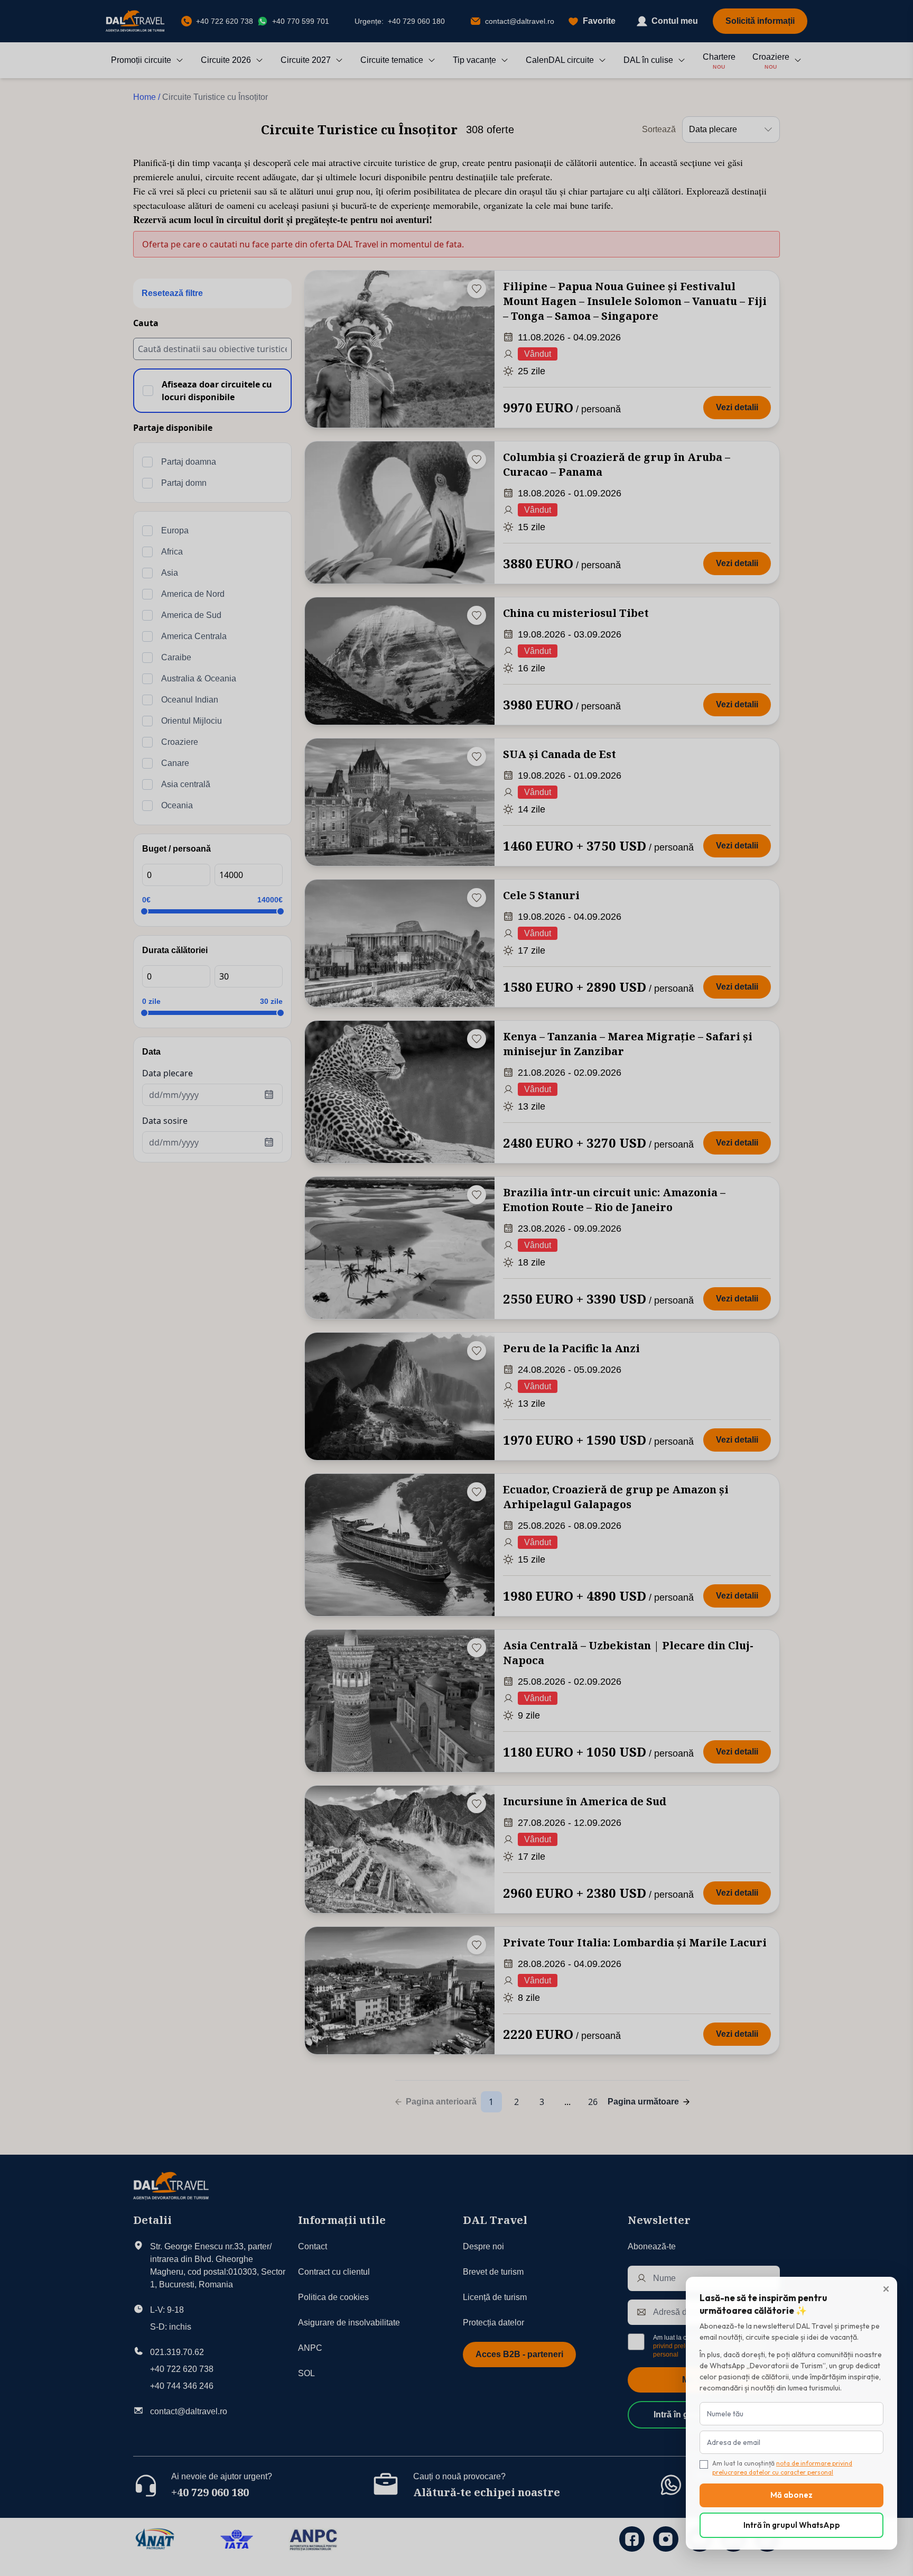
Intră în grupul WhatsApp (792, 2525)
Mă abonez (791, 2495)
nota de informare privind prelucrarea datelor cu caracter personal (782, 2468)
